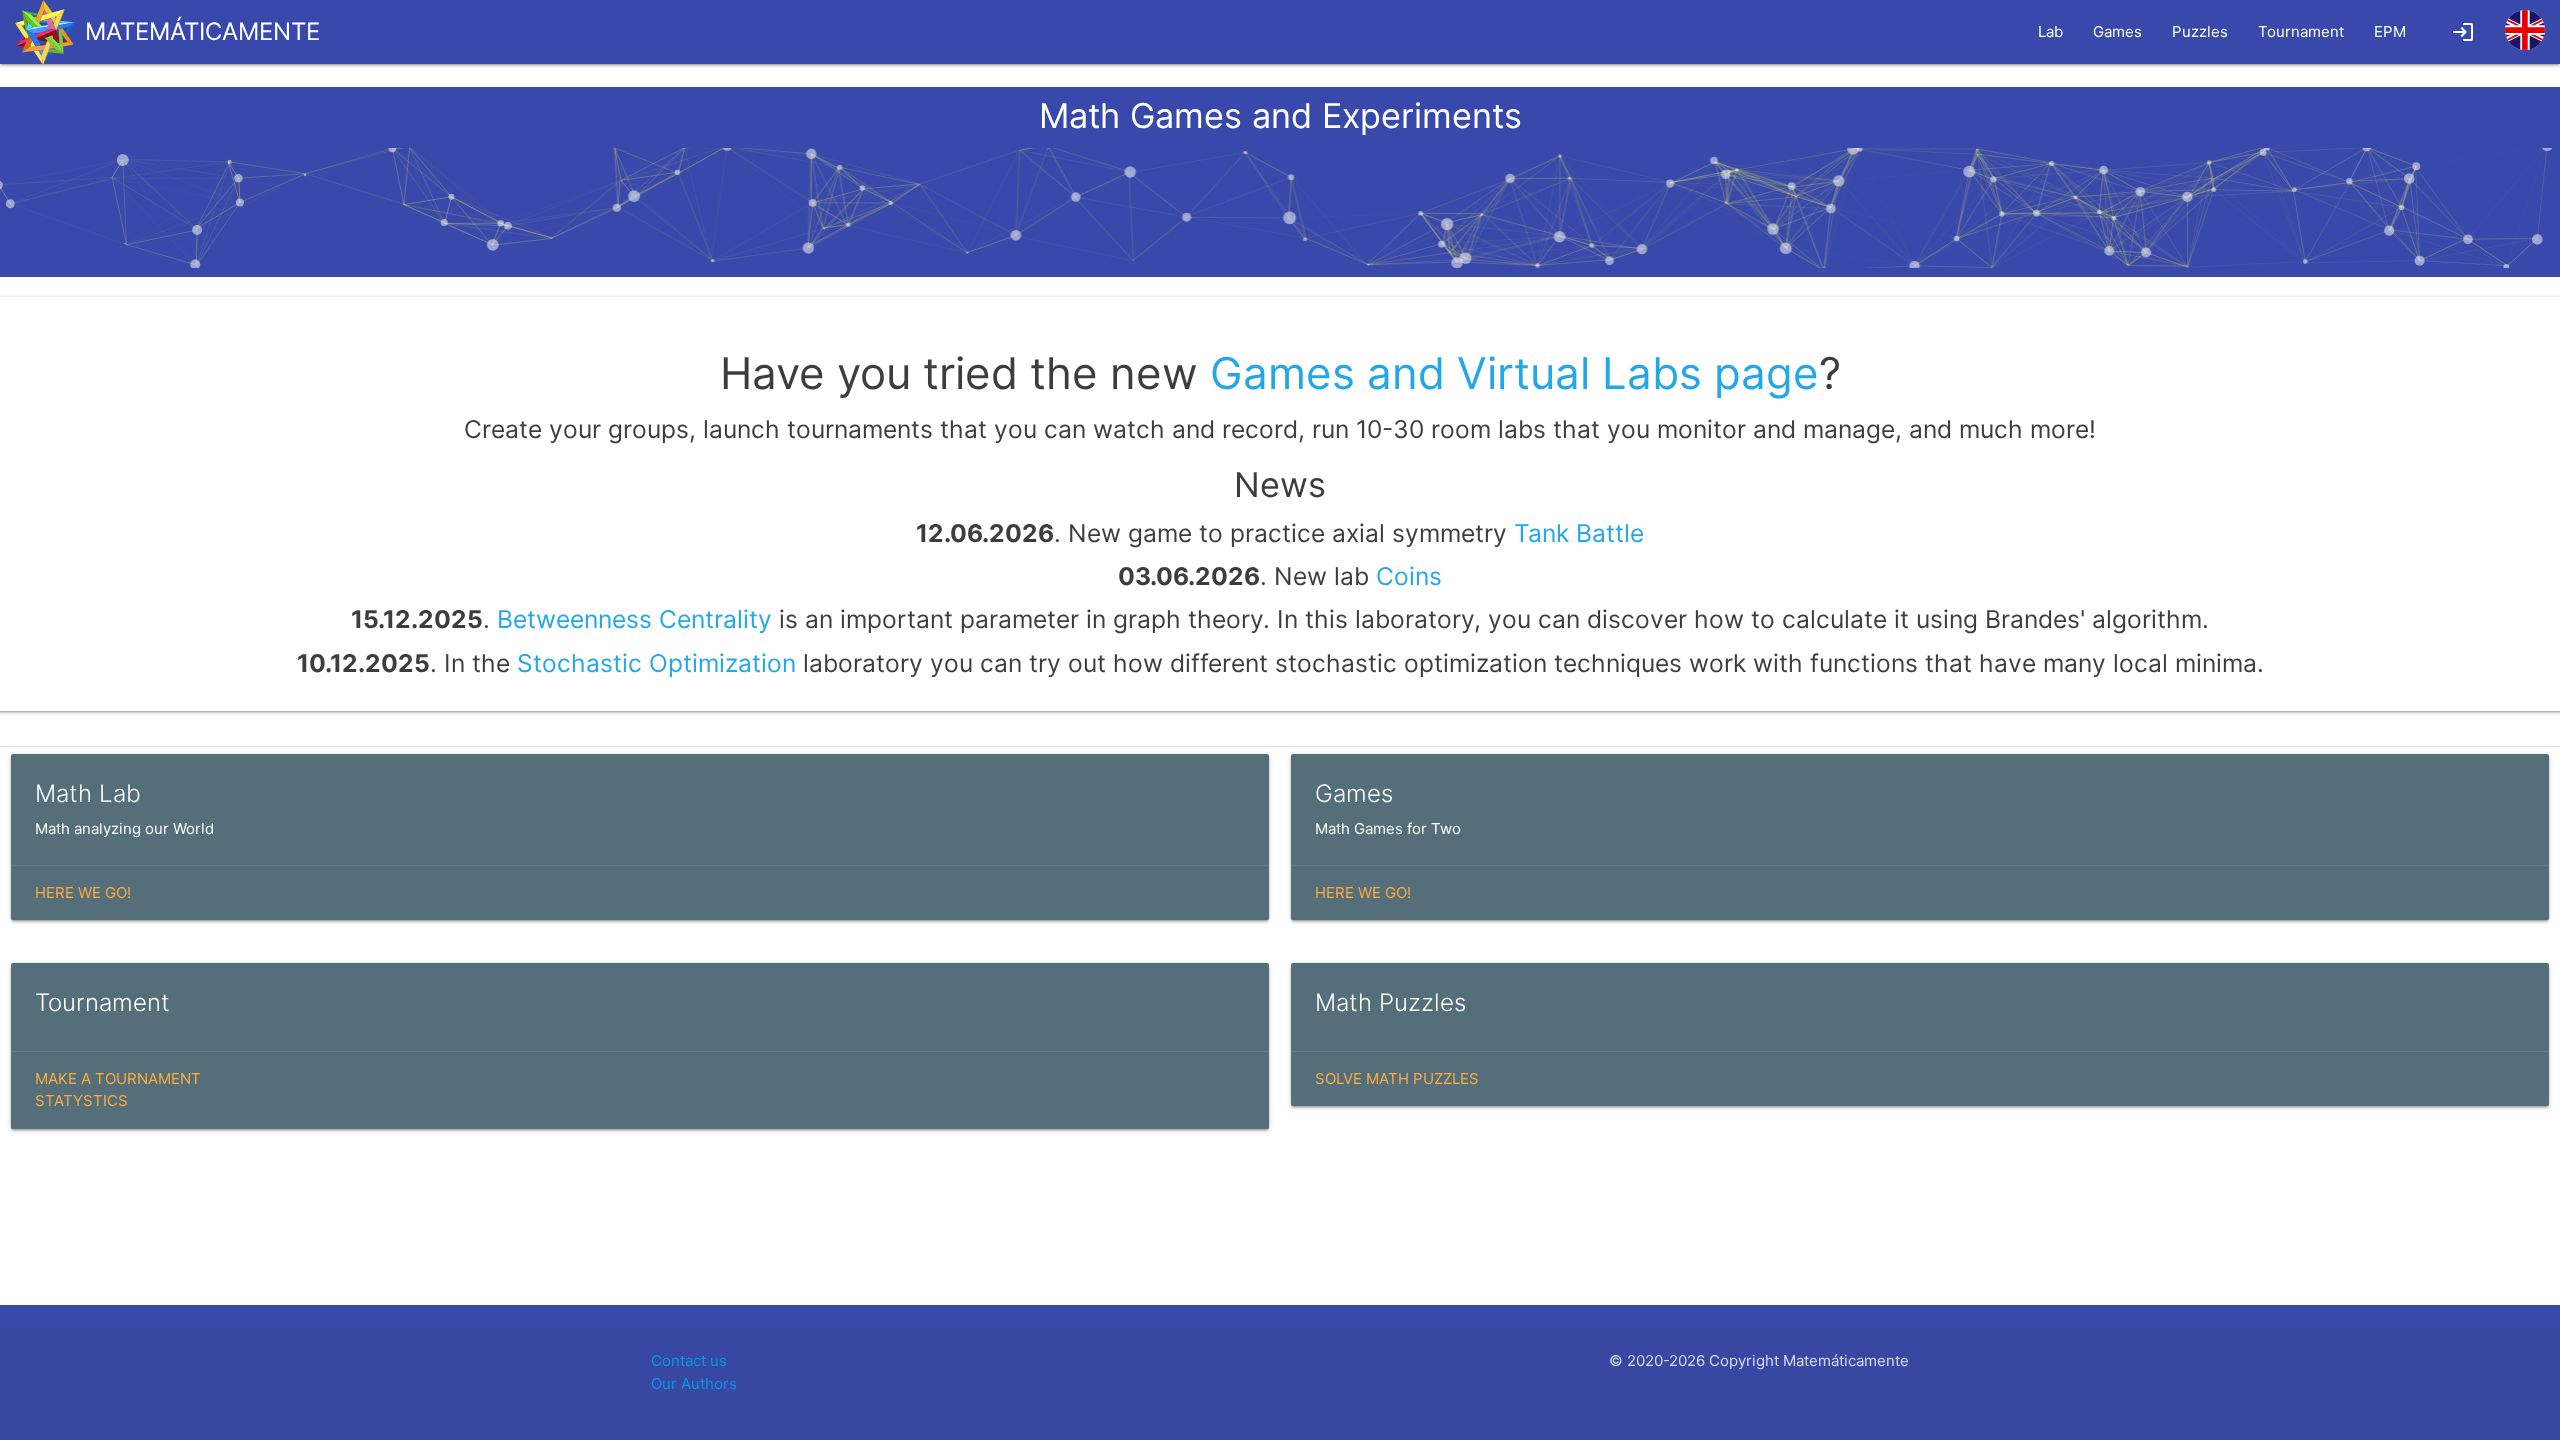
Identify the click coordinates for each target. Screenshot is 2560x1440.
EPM (2390, 31)
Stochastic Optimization (656, 663)
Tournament (2301, 31)
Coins (1409, 576)
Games (2117, 31)
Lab (2050, 31)
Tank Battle (1579, 533)
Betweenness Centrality (634, 619)
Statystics (81, 1100)
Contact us (689, 1360)
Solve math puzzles (1397, 1078)
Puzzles (2200, 31)
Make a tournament (118, 1078)
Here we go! (83, 892)
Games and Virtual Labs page (1514, 373)
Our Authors (694, 1383)
